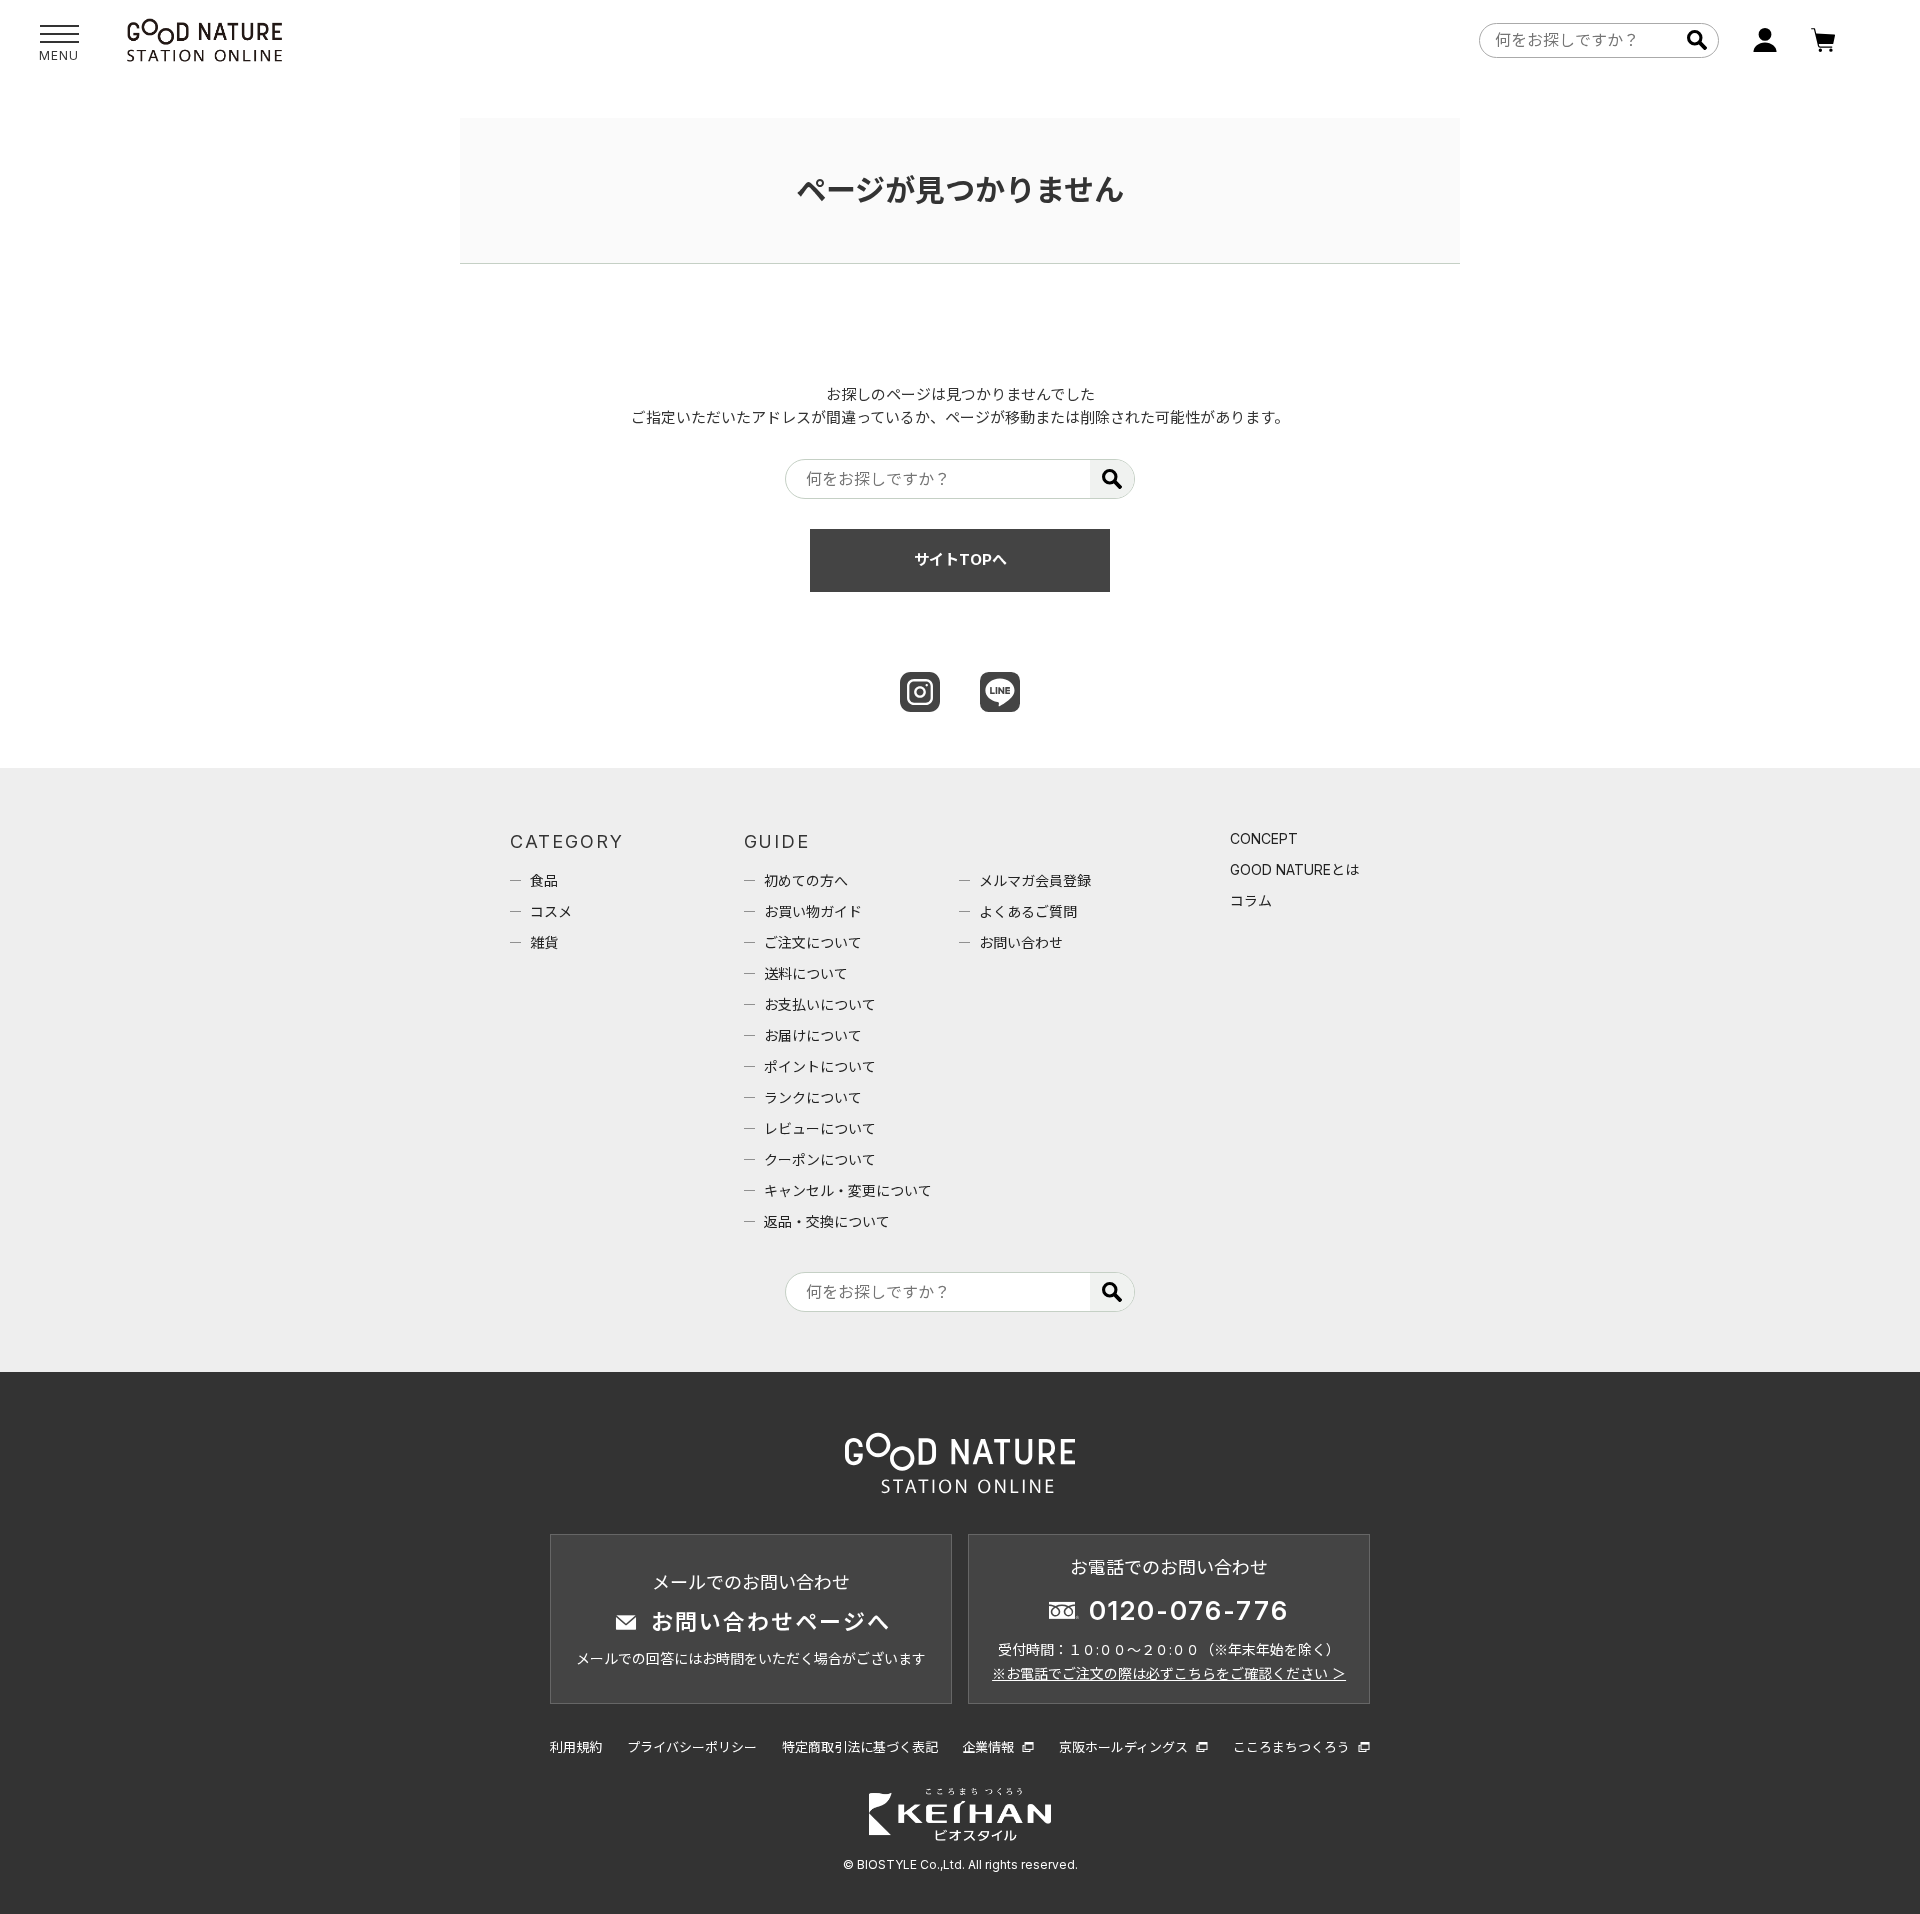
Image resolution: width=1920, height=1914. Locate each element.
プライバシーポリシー (692, 1747)
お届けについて (813, 1035)
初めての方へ (806, 880)
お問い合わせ (1021, 942)
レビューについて (820, 1128)
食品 (544, 880)
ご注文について (813, 942)
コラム (1251, 900)
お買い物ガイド (813, 911)
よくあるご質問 (1028, 911)
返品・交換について (827, 1221)
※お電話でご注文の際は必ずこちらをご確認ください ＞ (1169, 1673)
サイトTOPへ (960, 559)
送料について (806, 973)
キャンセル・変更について (848, 1190)
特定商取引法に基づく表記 (860, 1747)
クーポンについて (820, 1159)
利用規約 (576, 1747)
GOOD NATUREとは (1294, 869)
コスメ (551, 911)
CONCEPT (1264, 838)
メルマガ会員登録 (1035, 880)
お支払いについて (820, 1004)
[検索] (1696, 40)
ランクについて (813, 1097)
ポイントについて (820, 1066)
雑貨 (544, 942)
